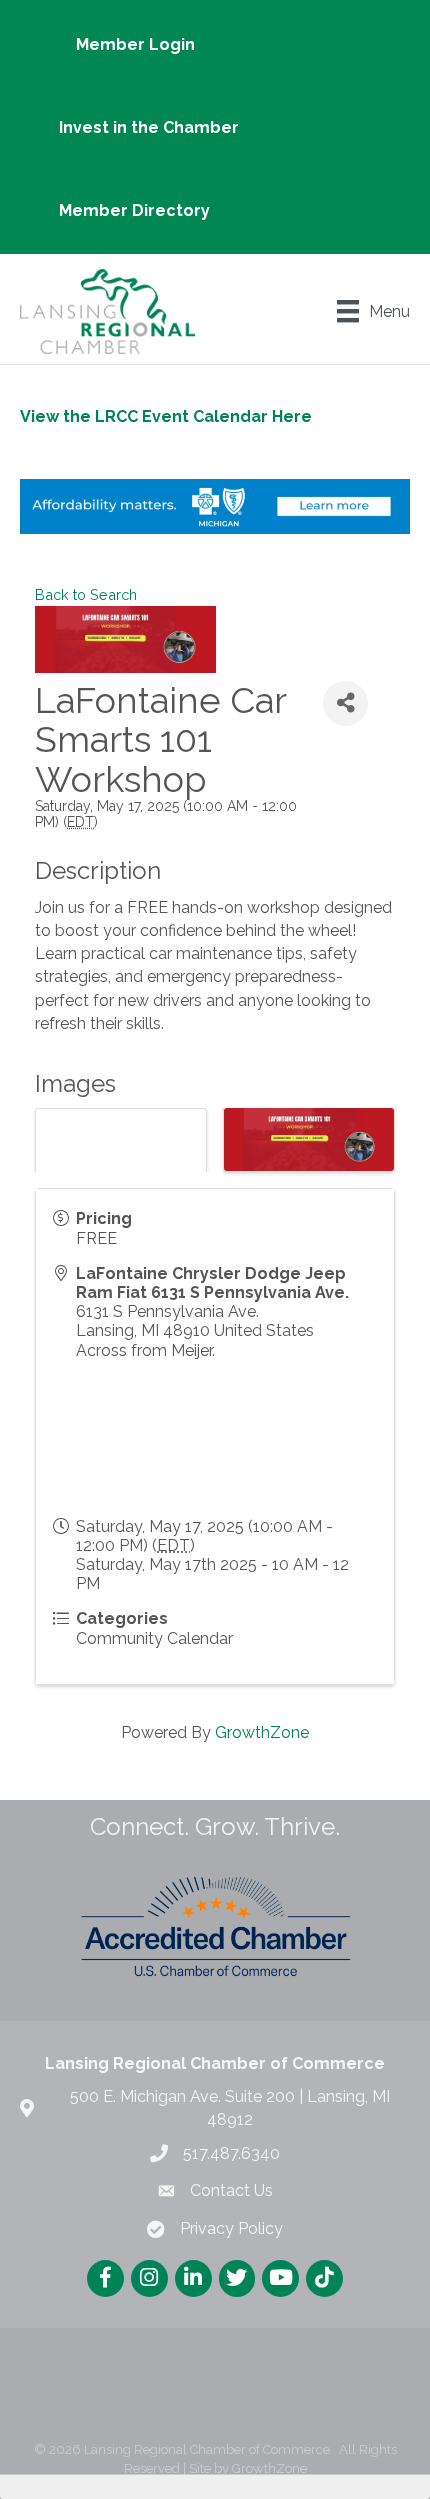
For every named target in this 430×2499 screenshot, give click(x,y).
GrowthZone (262, 1732)
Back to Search (86, 594)
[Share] (345, 703)
